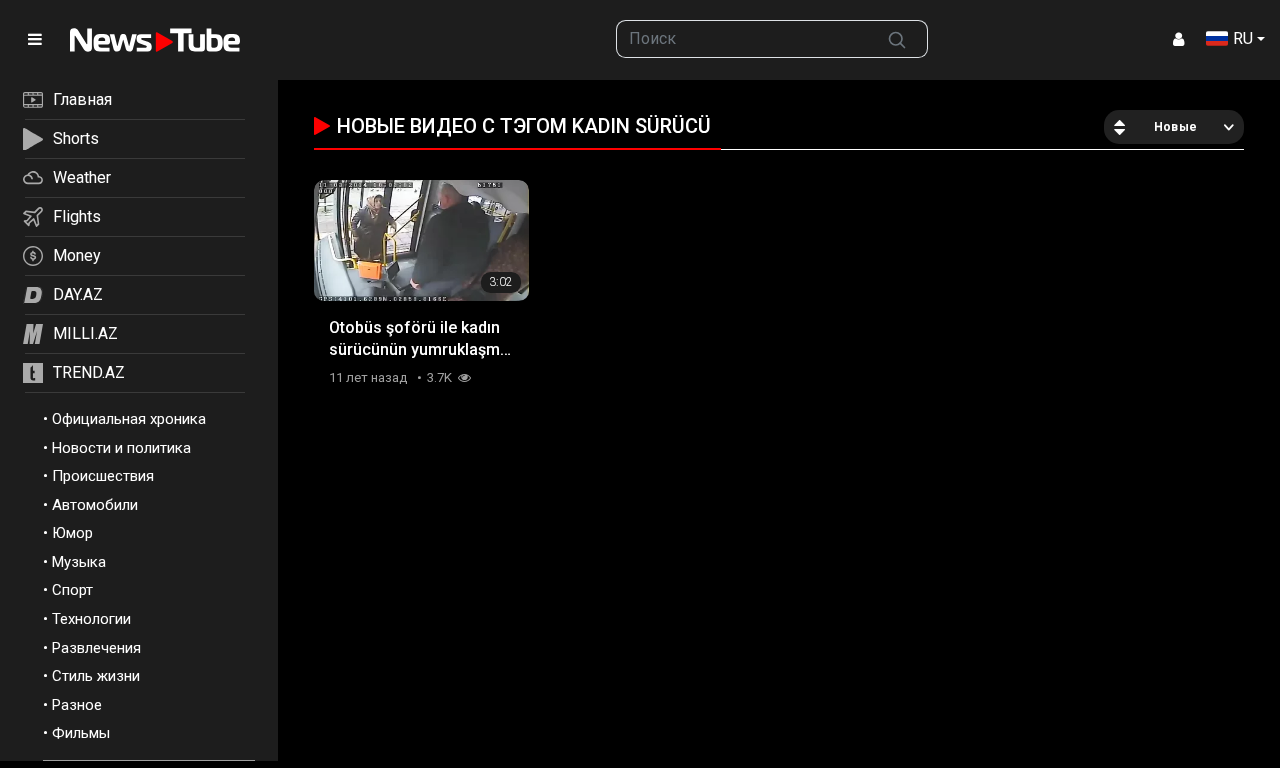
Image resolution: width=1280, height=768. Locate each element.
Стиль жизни (96, 676)
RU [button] (1243, 38)
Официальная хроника (129, 419)
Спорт (72, 590)
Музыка (79, 562)
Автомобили (95, 505)
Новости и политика (121, 448)
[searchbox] (742, 39)
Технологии (91, 619)
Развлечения (96, 648)
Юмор (72, 533)
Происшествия (103, 476)
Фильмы (81, 733)
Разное (77, 705)
